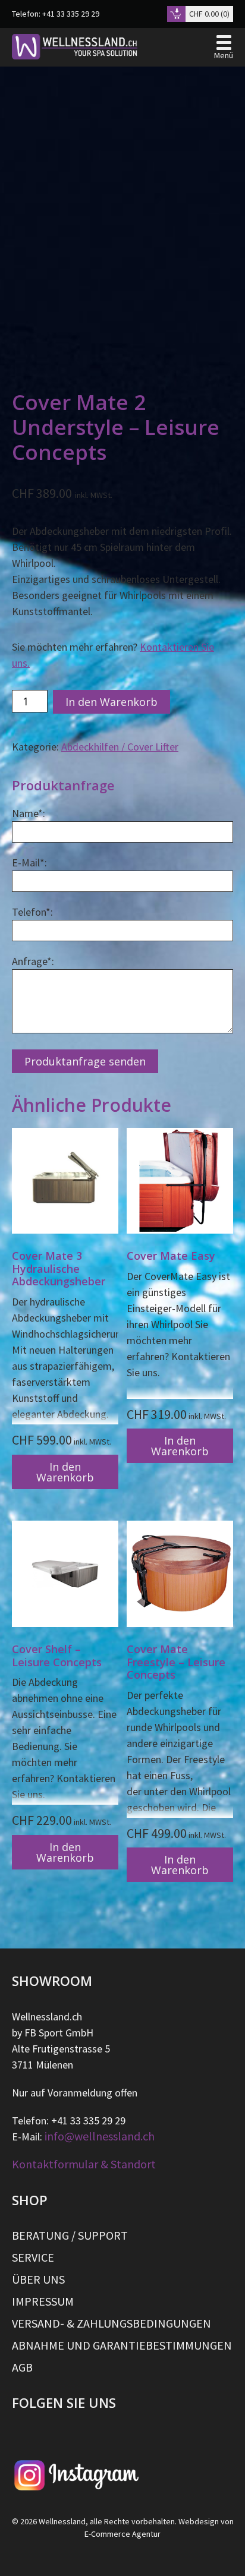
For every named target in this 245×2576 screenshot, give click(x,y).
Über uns (38, 2279)
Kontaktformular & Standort (84, 2164)
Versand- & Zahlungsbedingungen (111, 2323)
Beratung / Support (70, 2236)
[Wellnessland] (75, 47)
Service (33, 2257)
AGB (22, 2367)
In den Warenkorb (111, 702)
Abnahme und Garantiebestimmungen (122, 2345)
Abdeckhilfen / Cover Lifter (120, 747)
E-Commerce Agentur (122, 2534)
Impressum (43, 2301)
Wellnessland (62, 2521)
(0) (209, 14)
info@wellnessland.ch (100, 2136)
